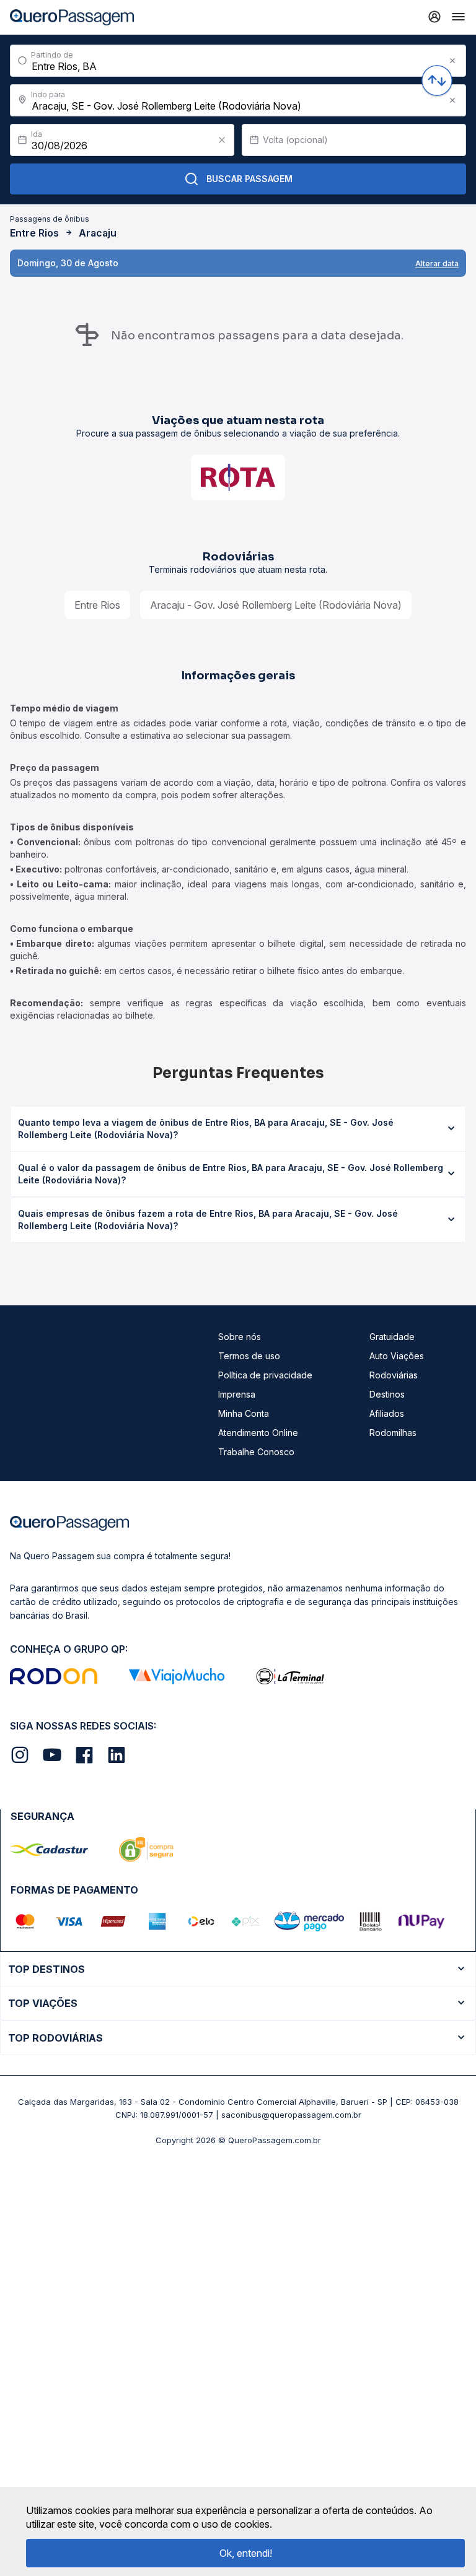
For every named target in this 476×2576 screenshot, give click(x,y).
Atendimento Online (258, 1433)
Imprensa (237, 1394)
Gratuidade (392, 1337)
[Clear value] (222, 140)
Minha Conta (244, 1413)
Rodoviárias (394, 1375)
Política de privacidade (265, 1375)
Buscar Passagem (249, 179)
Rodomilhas (393, 1433)
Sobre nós (240, 1337)
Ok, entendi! (246, 2553)
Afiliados (387, 1413)
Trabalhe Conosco (256, 1452)
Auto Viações (397, 1356)
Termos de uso (249, 1356)
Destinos (387, 1394)
